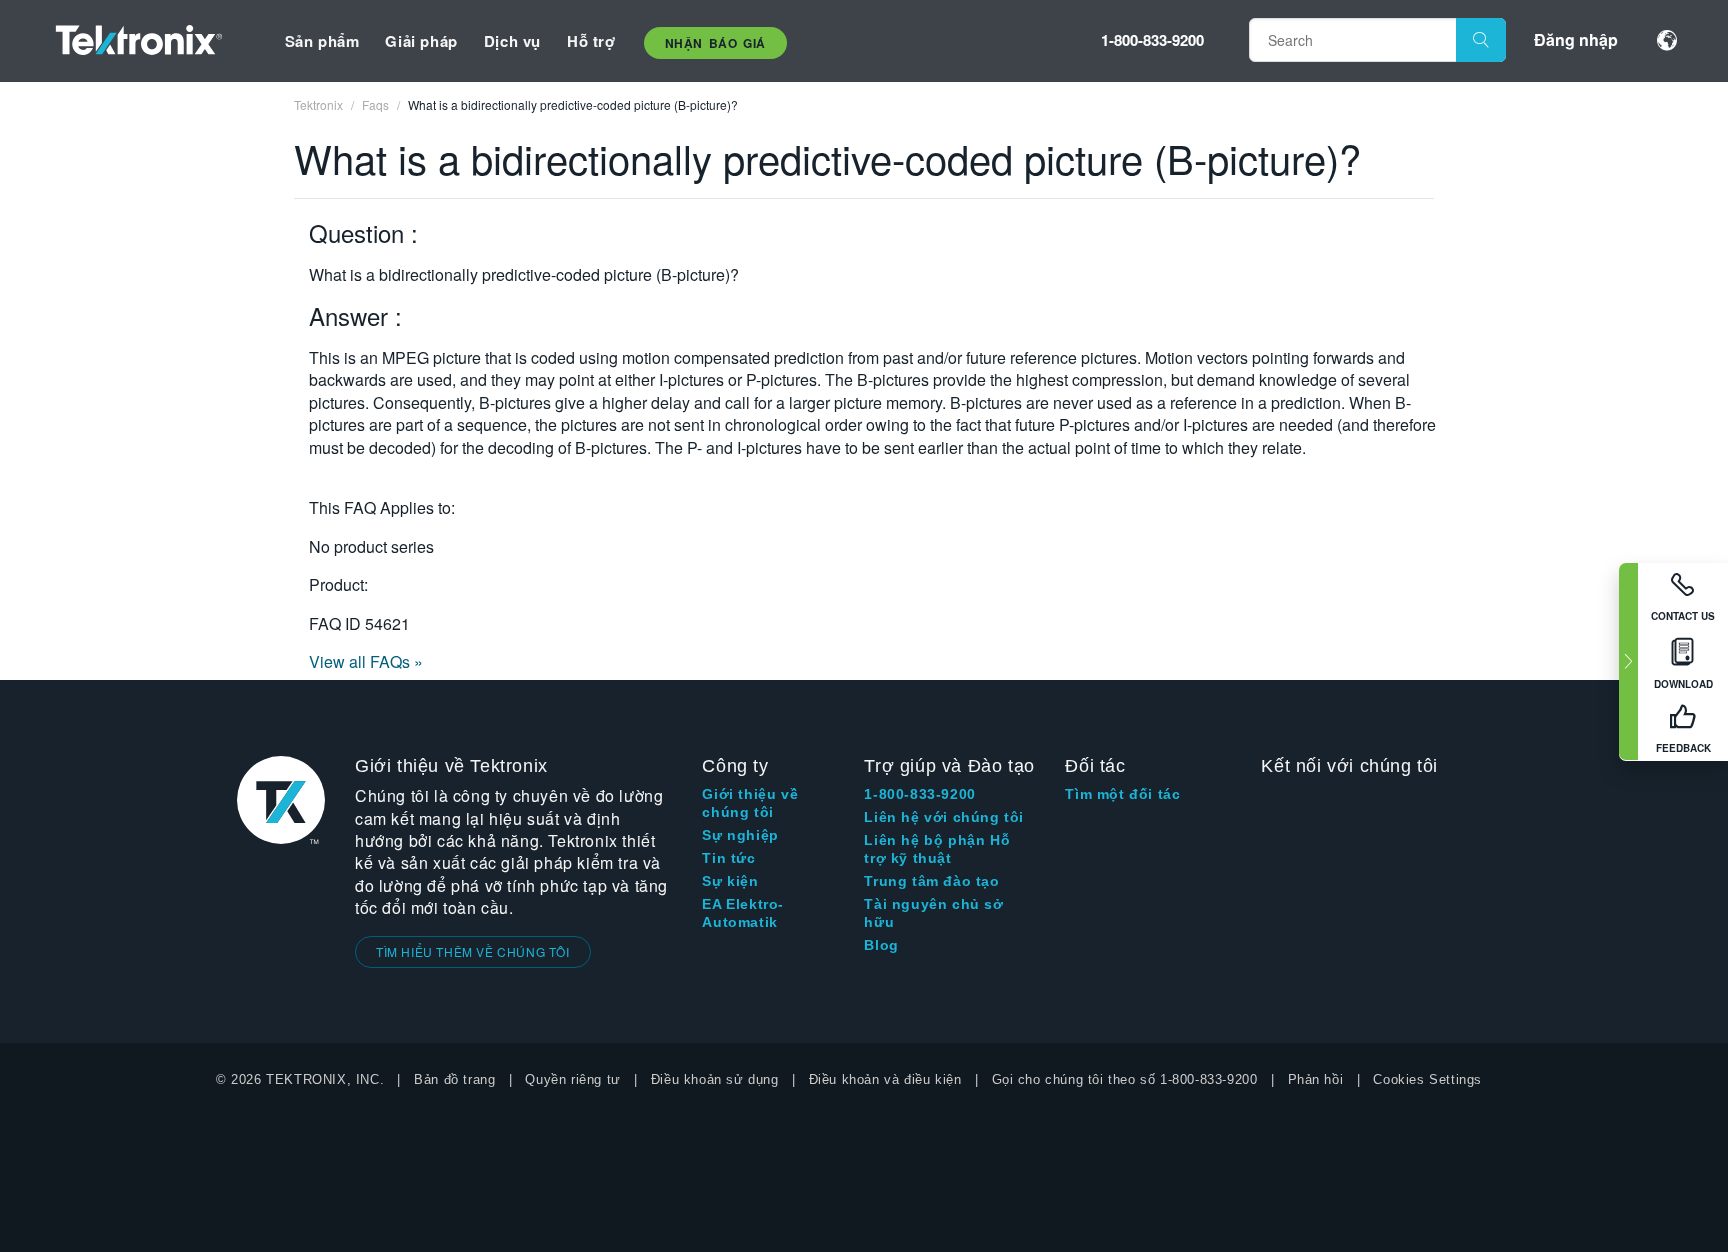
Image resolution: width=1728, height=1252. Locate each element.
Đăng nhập (1576, 39)
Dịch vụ (512, 41)
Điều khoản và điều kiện (885, 1079)
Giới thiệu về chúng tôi (750, 803)
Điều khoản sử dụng (715, 1079)
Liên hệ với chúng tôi (944, 817)
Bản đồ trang (454, 1079)
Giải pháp (421, 41)
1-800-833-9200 (1152, 40)
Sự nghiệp (740, 835)
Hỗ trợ (591, 41)
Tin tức (728, 858)
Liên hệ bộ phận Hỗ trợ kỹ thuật (937, 849)
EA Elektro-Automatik (743, 913)
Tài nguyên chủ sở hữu (933, 913)
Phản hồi (1316, 1079)
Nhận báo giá (715, 43)
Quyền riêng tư (572, 1079)
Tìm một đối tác (1122, 794)
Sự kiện (730, 881)
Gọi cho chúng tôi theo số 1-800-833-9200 (1125, 1079)
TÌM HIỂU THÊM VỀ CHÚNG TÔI (473, 951)
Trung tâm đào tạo (931, 881)
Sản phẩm (322, 41)
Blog (881, 945)
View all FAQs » (366, 661)
